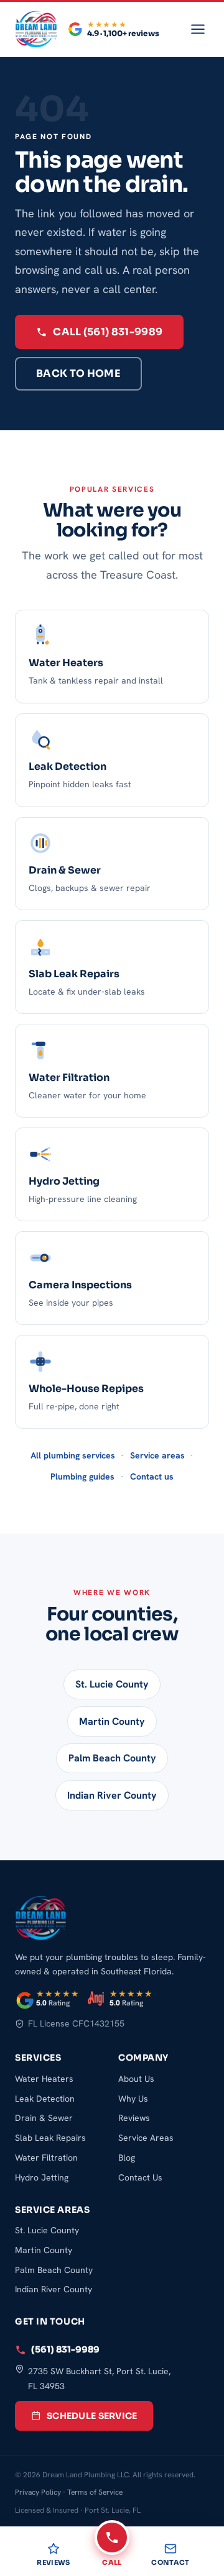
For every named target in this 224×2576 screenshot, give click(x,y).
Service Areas (146, 2138)
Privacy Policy (38, 2492)
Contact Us (140, 2177)
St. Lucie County (112, 1684)
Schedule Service (92, 2416)
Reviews (134, 2118)
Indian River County (112, 1795)
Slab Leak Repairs (50, 2138)
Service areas (157, 1455)
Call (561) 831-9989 (108, 332)
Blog (127, 2158)
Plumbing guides (82, 1476)
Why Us (133, 2099)
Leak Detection (45, 2099)
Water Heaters (44, 2079)
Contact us (152, 1476)
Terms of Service (95, 2492)
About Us (136, 2079)
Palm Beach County (112, 1758)
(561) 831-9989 (65, 2349)
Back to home (78, 373)
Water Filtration (46, 2158)
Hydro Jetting (42, 2177)
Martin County (112, 1721)
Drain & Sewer (44, 2118)
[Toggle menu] (198, 29)
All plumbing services (73, 1455)
